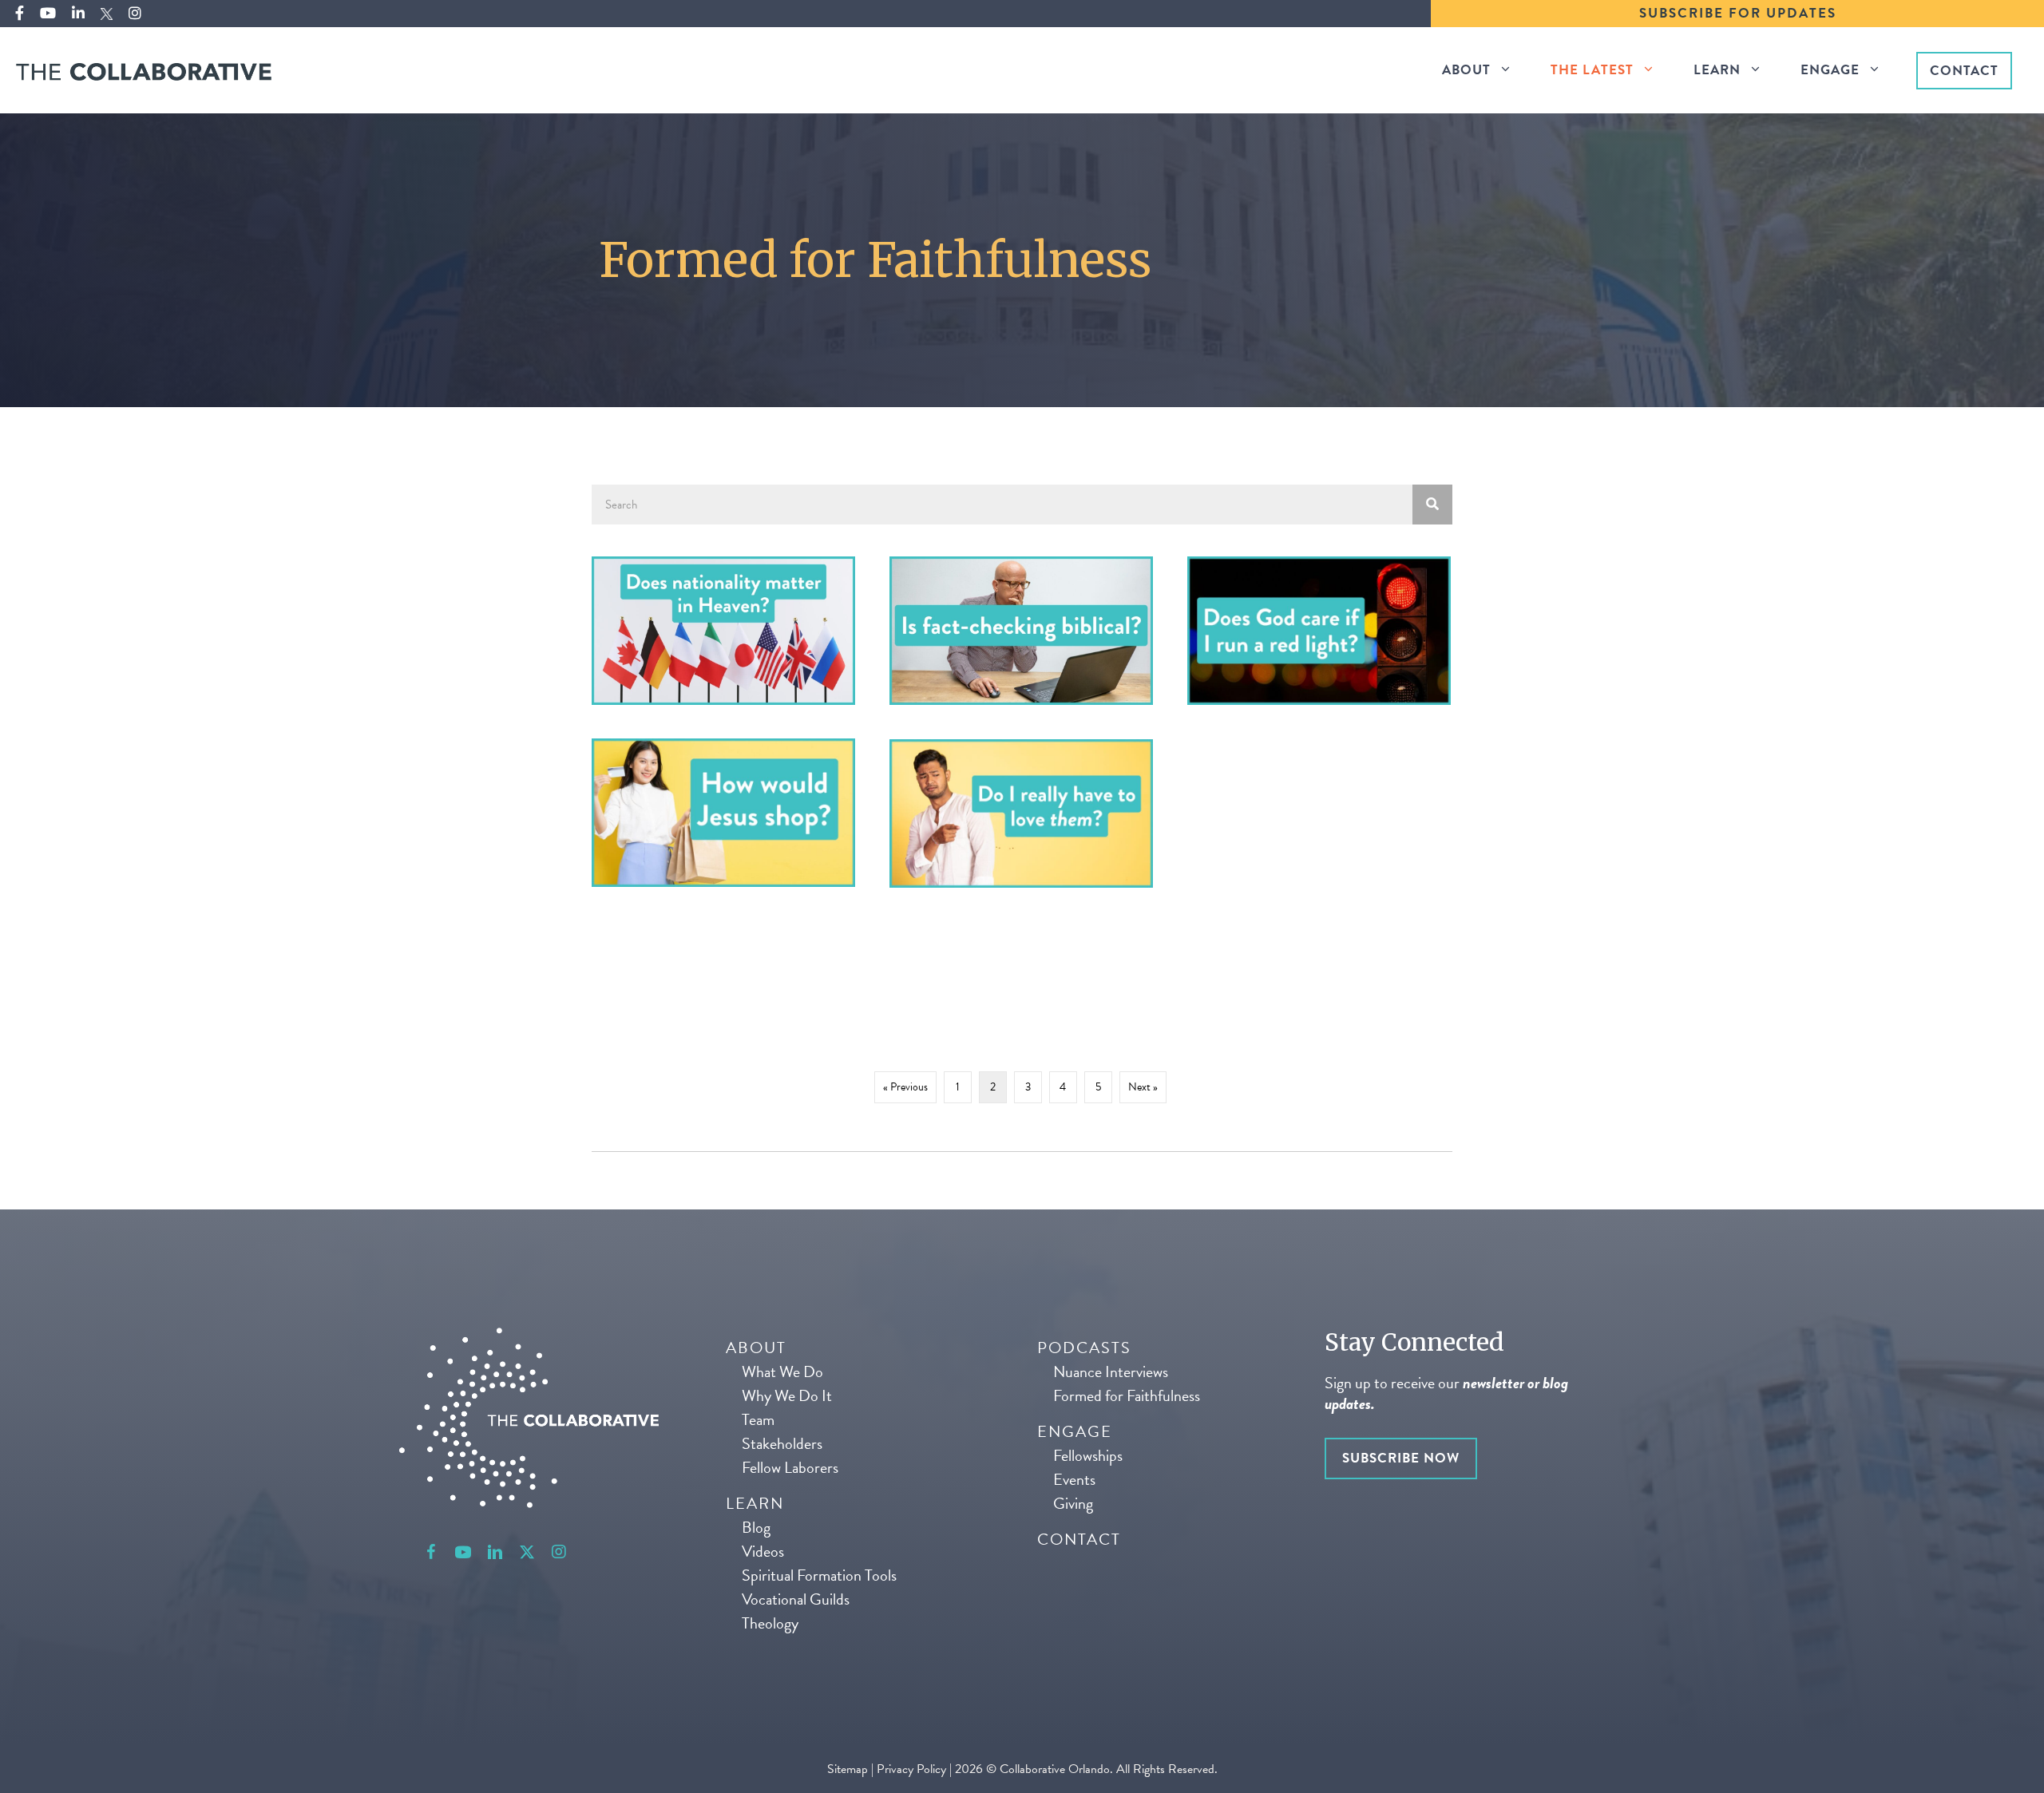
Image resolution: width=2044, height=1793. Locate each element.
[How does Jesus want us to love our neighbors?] (1021, 813)
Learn (1717, 70)
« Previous (905, 1087)
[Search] (1432, 505)
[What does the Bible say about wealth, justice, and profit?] (723, 813)
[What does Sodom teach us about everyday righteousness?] (1319, 631)
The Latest (1592, 70)
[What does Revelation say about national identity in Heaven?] (723, 631)
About (1466, 70)
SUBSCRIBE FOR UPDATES (1738, 13)
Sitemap (849, 1769)
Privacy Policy (911, 1769)
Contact (1964, 71)
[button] (431, 1552)
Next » (1143, 1087)
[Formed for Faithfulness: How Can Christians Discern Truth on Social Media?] (1021, 631)
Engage (1830, 70)
